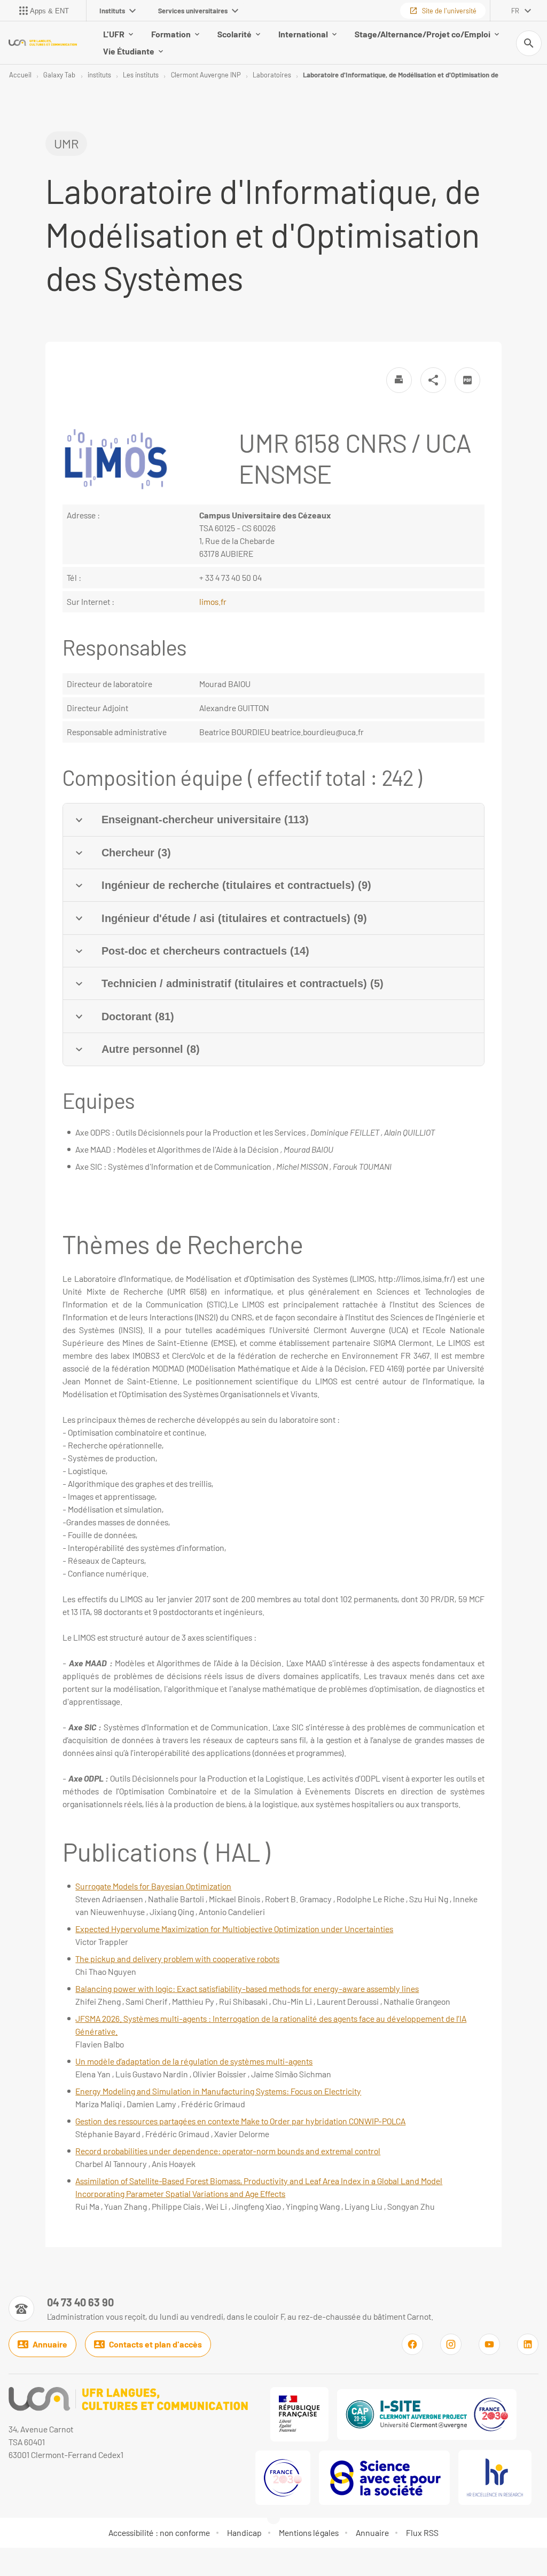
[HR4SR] (495, 2477)
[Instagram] (451, 2344)
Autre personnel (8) (151, 1049)
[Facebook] (412, 2344)
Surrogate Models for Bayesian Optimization (153, 1886)
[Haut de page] (15, 2561)
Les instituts (141, 75)
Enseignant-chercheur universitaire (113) (205, 820)
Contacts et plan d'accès (155, 2344)
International (303, 34)
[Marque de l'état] (299, 2414)
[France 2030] (283, 2478)
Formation (171, 34)
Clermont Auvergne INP (206, 75)
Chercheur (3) (136, 853)
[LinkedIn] (528, 2344)
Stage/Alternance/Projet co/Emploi (423, 34)
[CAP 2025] (427, 2414)
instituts (99, 75)
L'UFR (114, 34)
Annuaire (50, 2344)
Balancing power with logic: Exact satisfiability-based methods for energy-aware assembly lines (247, 1988)
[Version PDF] (467, 380)
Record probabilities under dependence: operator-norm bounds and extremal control (228, 2151)
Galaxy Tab (59, 75)
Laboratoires (272, 75)
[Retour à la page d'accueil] (43, 43)
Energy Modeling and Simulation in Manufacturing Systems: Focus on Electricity (218, 2091)
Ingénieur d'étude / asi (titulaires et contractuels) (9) (234, 918)
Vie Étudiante (129, 51)
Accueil (20, 75)
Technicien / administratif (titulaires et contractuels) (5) (243, 983)
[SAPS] (384, 2478)
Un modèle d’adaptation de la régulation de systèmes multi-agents (194, 2061)
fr (515, 11)
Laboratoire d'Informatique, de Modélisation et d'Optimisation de (401, 75)
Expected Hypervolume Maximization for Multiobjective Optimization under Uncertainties (234, 1929)
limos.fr (213, 601)
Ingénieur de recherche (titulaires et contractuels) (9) (236, 885)
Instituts (112, 11)
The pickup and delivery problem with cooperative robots (177, 1959)
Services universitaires (193, 11)
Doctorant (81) (138, 1017)
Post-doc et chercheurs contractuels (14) (205, 951)
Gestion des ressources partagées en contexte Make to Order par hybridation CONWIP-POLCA (240, 2121)
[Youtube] (489, 2344)
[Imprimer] (399, 380)
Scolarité (235, 34)
